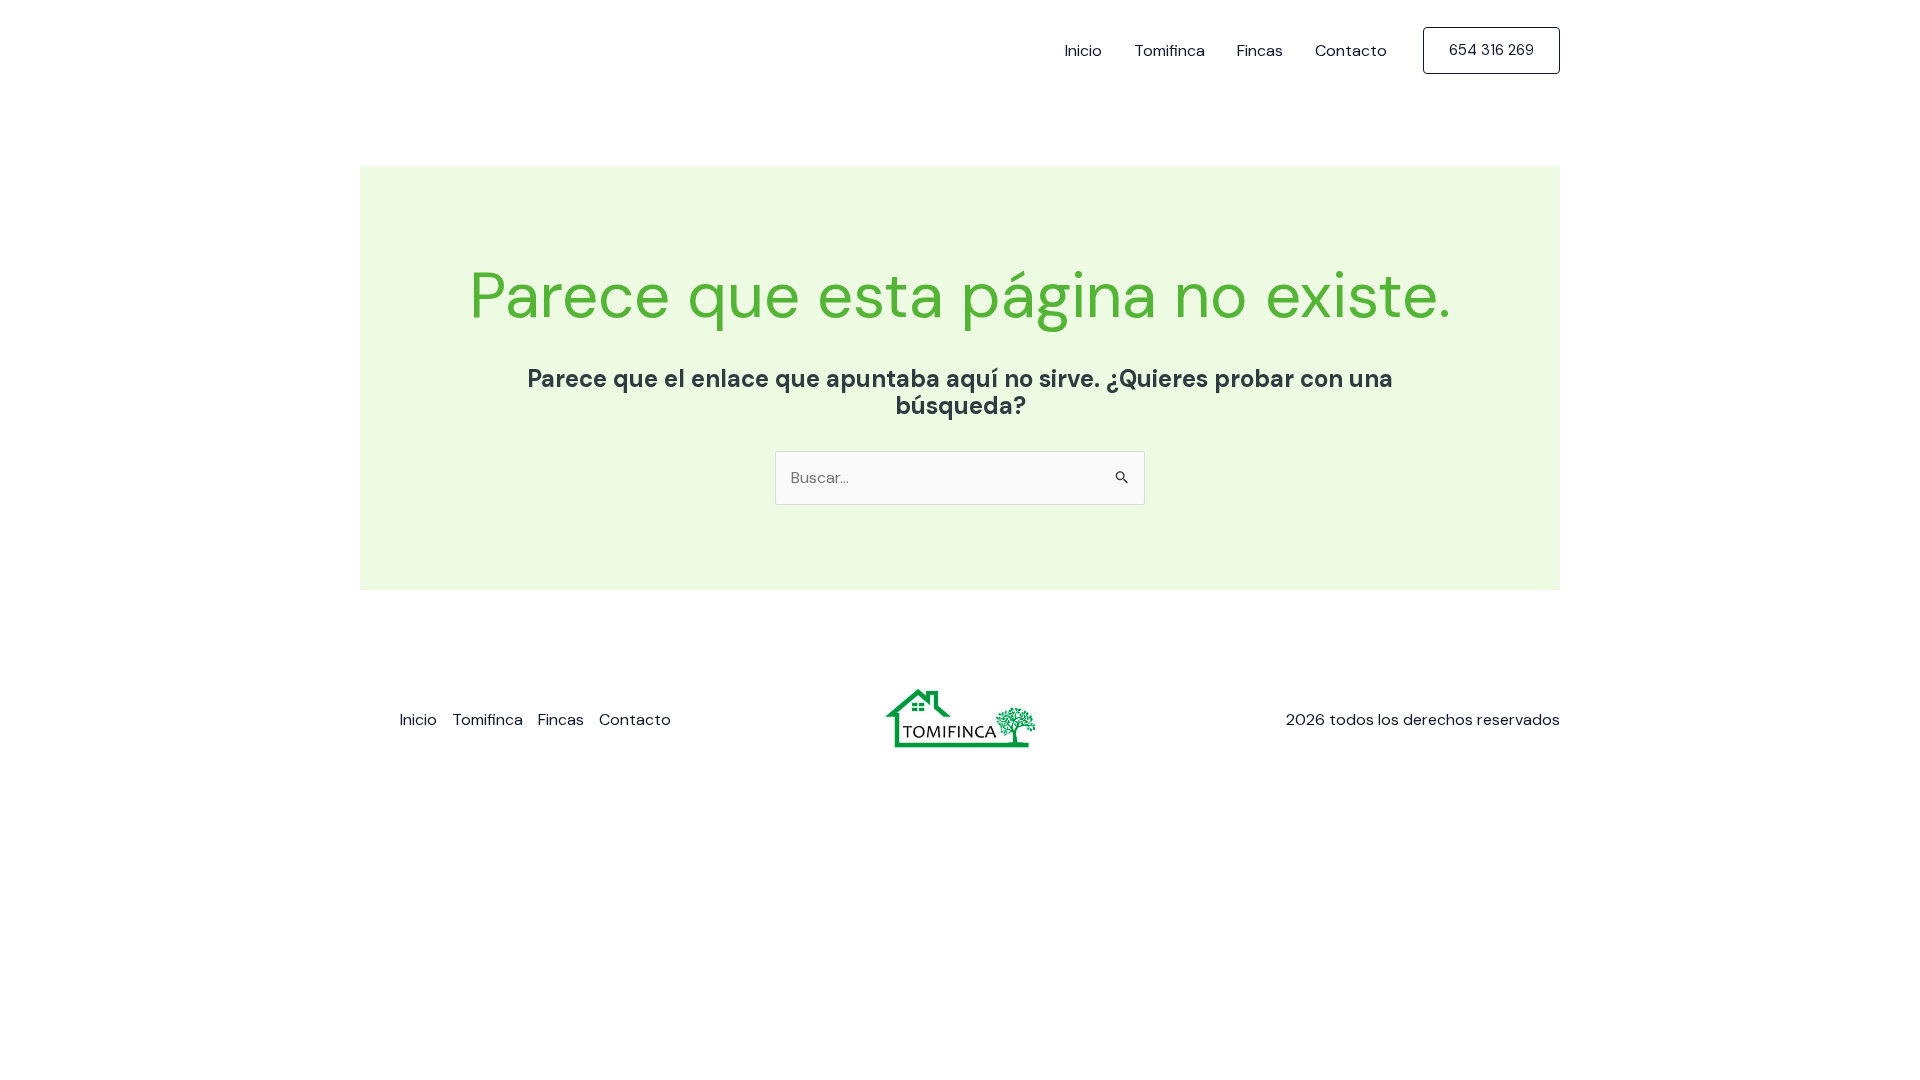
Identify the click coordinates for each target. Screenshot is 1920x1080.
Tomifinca (1169, 50)
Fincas (1260, 50)
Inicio (1083, 50)
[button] (1491, 50)
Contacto (1351, 50)
